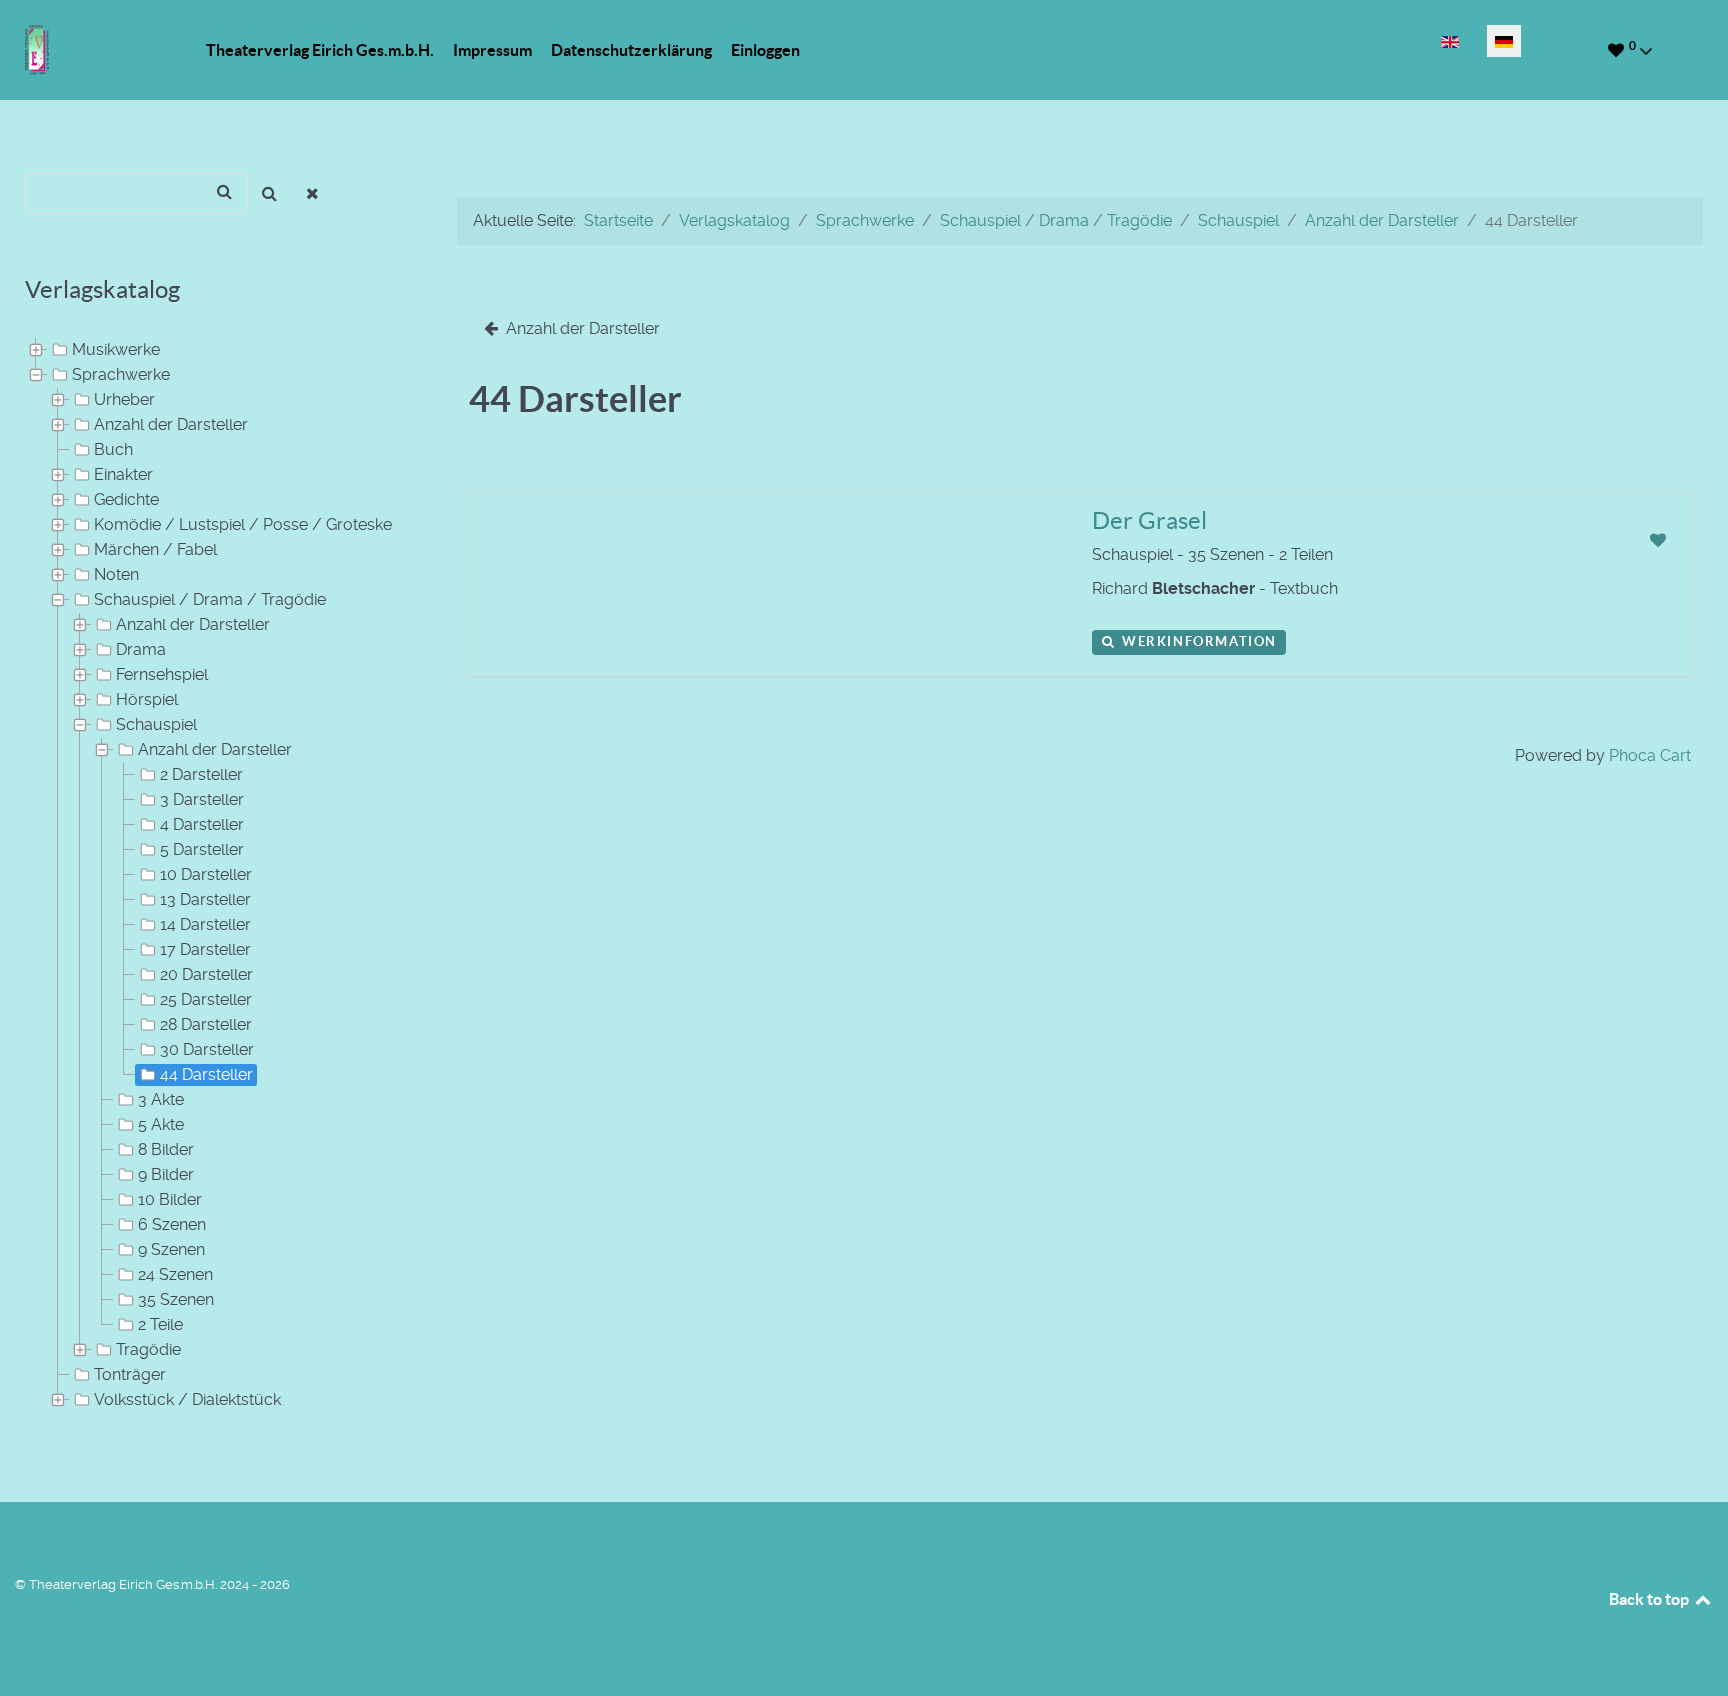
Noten (116, 574)
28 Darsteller (206, 1024)
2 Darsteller (201, 774)
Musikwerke (116, 349)
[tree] (216, 875)
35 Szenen (176, 1299)
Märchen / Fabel (155, 549)
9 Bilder (166, 1174)
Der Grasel (1149, 520)
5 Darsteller (202, 849)
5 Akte (161, 1124)
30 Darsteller (207, 1049)
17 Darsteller (205, 949)
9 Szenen (171, 1249)
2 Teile (160, 1324)
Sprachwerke (121, 374)
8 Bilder (166, 1149)
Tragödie (148, 1349)
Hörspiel (147, 699)
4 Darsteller (202, 824)
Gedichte (126, 499)
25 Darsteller (206, 999)
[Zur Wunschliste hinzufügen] (1657, 540)
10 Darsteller (206, 874)
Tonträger (130, 1374)
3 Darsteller (202, 799)
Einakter (123, 474)
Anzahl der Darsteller (171, 424)
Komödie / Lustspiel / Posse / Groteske (243, 524)
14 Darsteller (205, 924)
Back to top (1650, 1599)
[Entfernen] (313, 193)
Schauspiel (156, 724)
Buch (113, 449)
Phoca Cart (1650, 755)
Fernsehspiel (162, 674)
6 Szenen (172, 1224)
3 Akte (161, 1099)
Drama (141, 649)
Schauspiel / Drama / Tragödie (210, 599)
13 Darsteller (205, 899)
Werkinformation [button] (1197, 641)
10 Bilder (170, 1199)
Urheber (124, 399)
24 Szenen (175, 1274)
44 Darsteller (206, 1074)
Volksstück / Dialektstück (187, 1399)
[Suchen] (269, 193)
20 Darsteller (206, 974)
